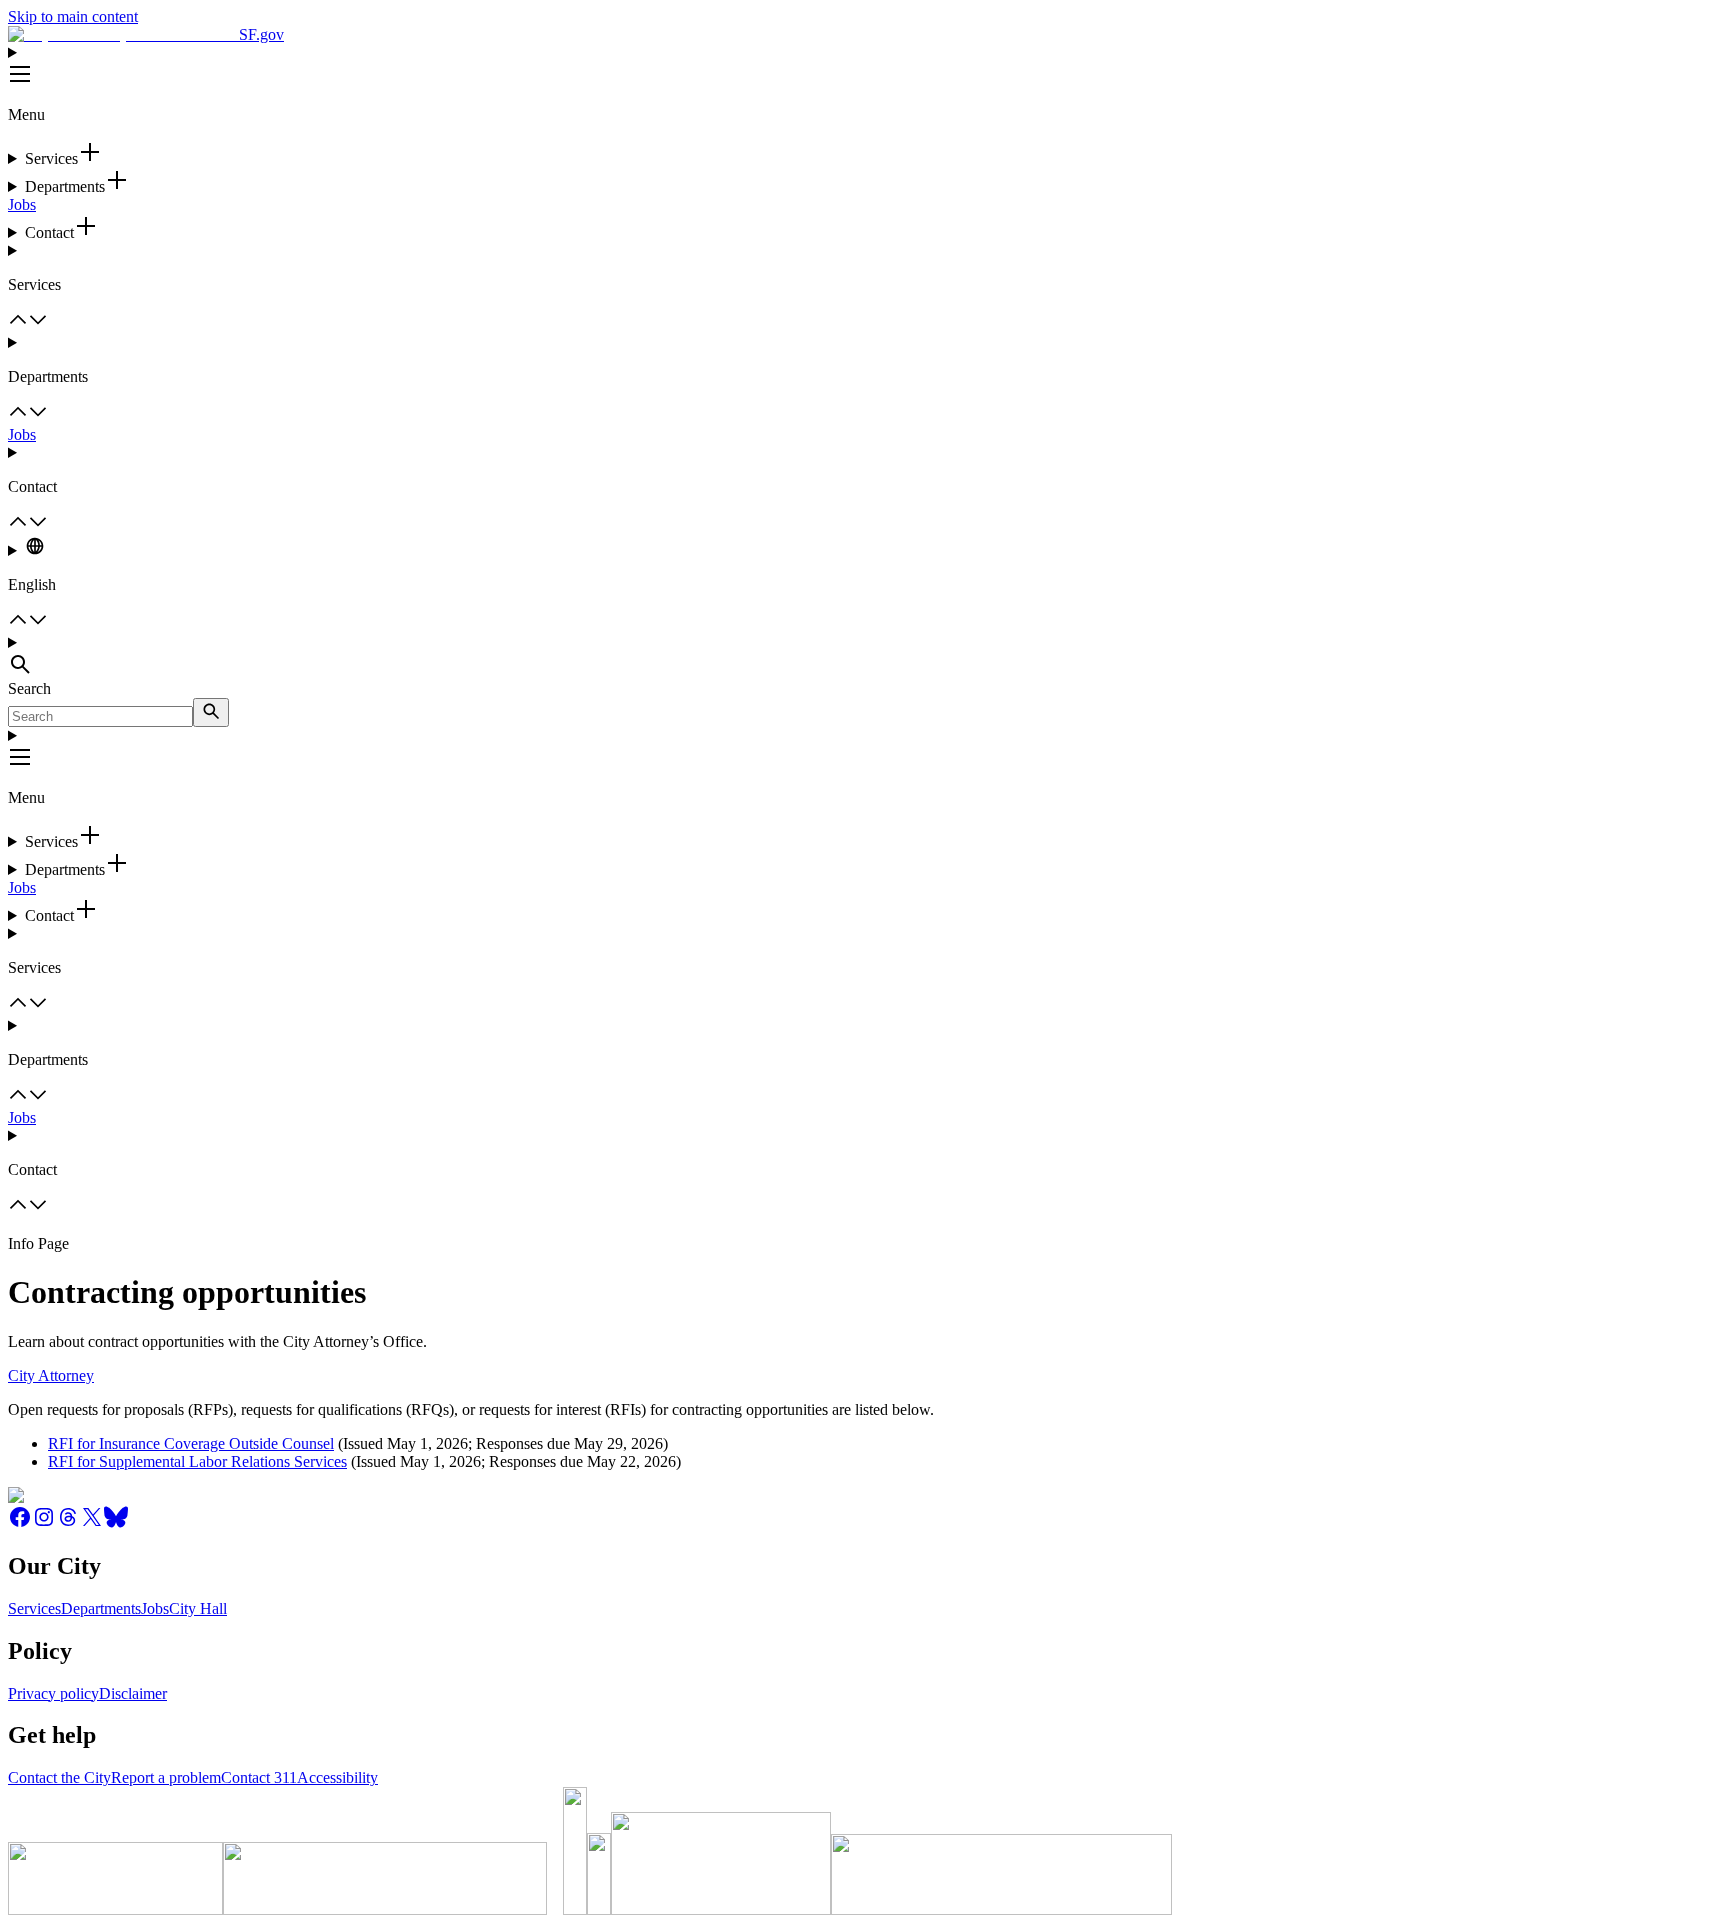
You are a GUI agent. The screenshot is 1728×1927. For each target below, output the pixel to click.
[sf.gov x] (92, 1523)
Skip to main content (73, 16)
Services (34, 1608)
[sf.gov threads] (68, 1523)
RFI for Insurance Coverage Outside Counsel (191, 1443)
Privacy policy (53, 1693)
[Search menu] (864, 657)
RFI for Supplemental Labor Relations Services (197, 1461)
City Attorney (51, 1375)
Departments (101, 1608)
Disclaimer (133, 1693)
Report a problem (166, 1777)
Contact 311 (259, 1777)
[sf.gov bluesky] (116, 1523)
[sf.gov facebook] (20, 1523)
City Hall (198, 1608)
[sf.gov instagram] (44, 1523)
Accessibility (337, 1777)
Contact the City (59, 1777)
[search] (211, 712)
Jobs (22, 204)
